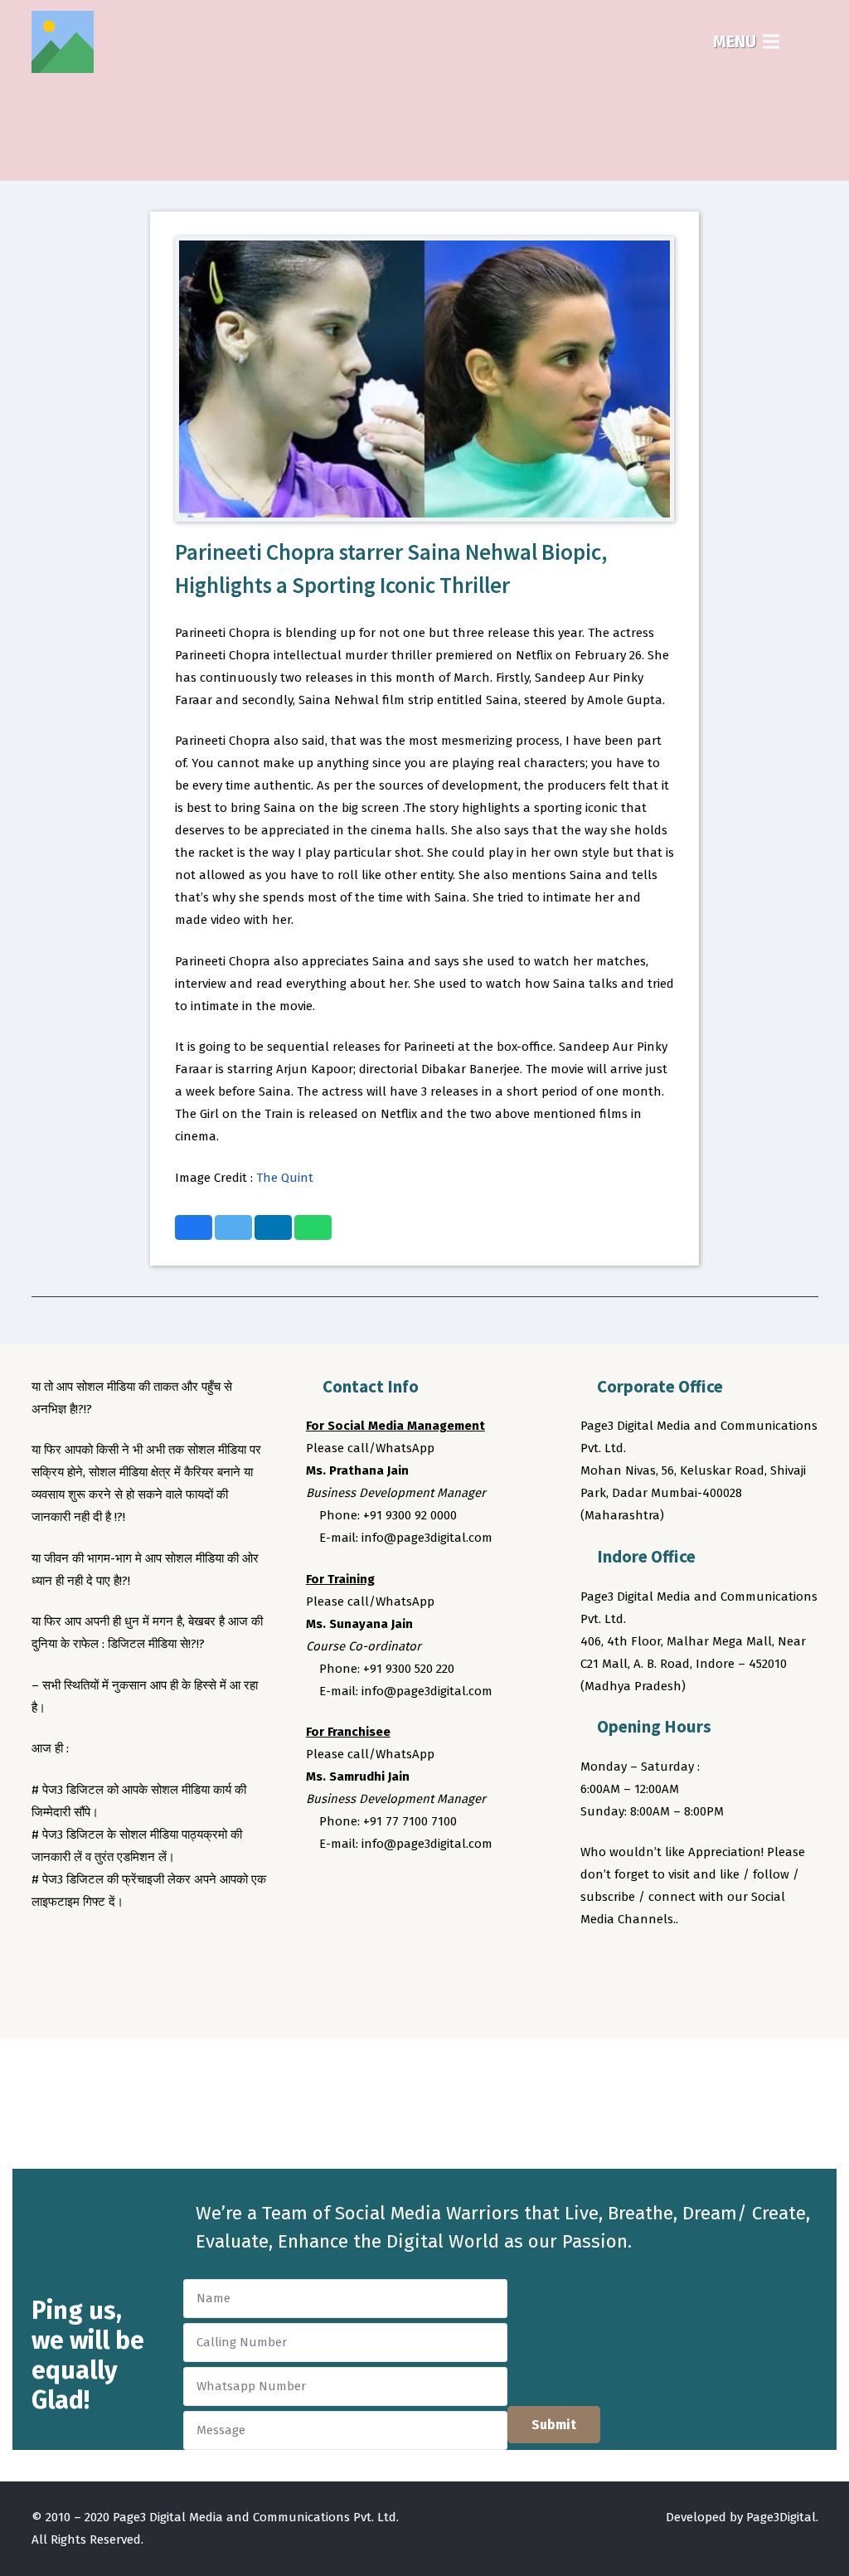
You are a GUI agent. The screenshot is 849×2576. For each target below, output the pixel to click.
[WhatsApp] (720, 1966)
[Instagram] (658, 1966)
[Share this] (194, 1227)
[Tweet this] (233, 1227)
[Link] (63, 42)
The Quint (285, 1178)
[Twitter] (628, 1966)
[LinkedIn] (690, 1966)
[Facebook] (596, 1966)
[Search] (808, 41)
